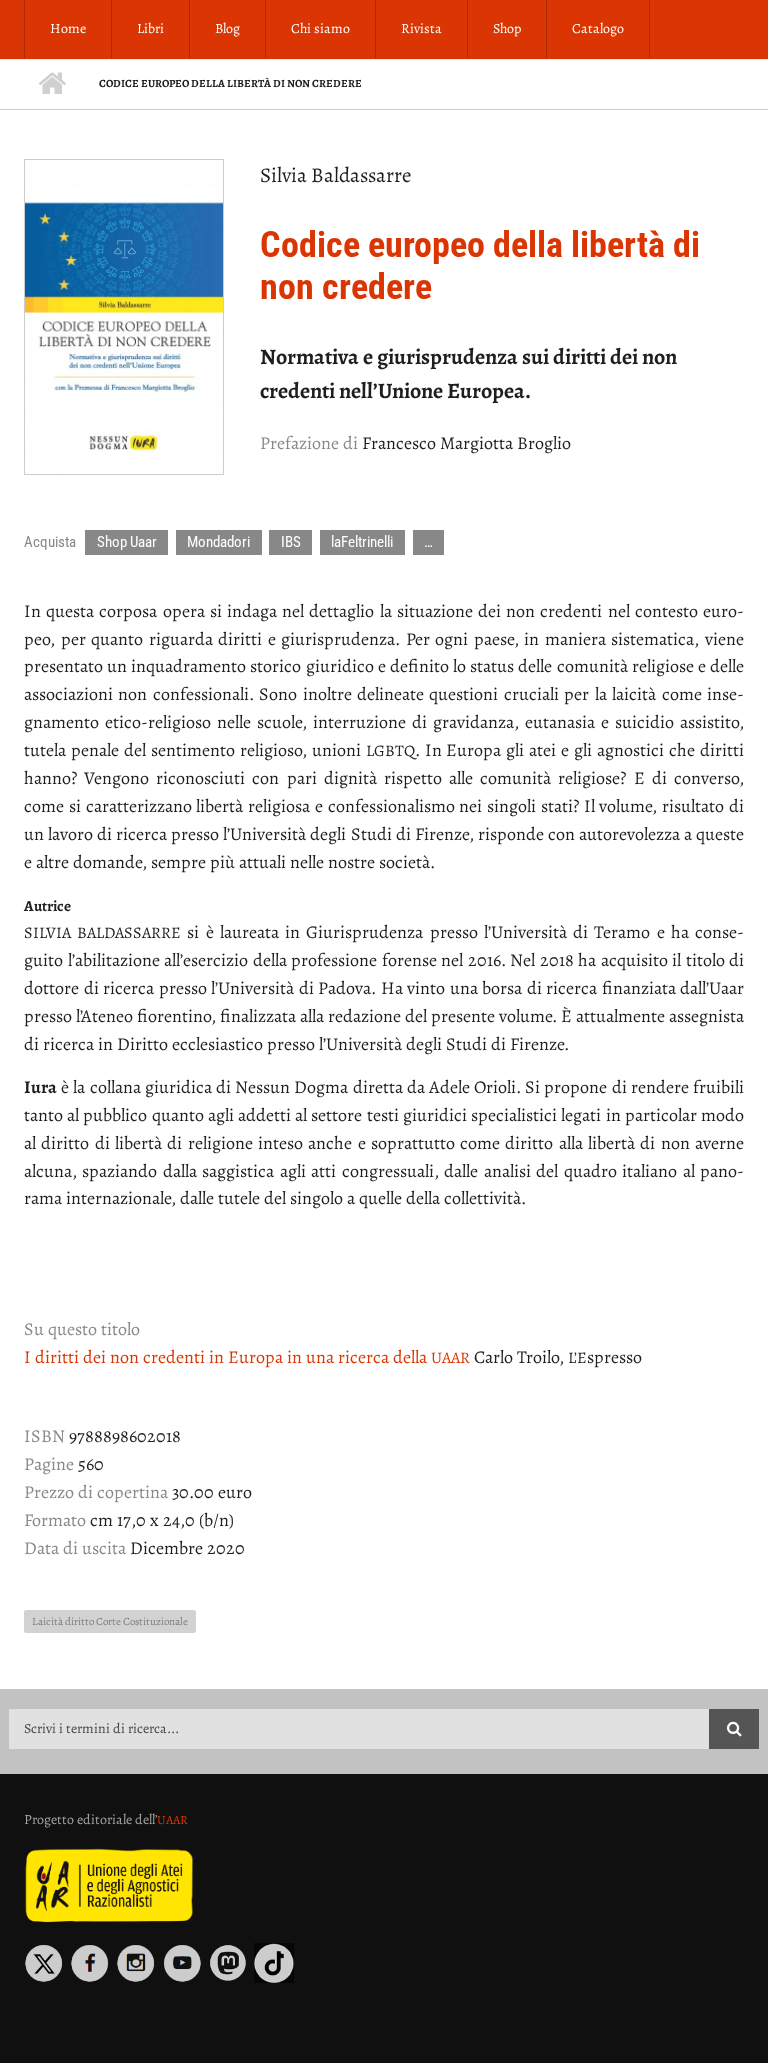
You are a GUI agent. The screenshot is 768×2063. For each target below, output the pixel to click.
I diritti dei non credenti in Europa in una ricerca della (247, 1357)
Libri (150, 28)
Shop (507, 28)
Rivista (421, 28)
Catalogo (598, 28)
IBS (291, 542)
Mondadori (218, 542)
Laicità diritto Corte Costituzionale (110, 1621)
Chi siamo (320, 28)
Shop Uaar (127, 542)
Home (68, 28)
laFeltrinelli (362, 542)
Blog (227, 28)
